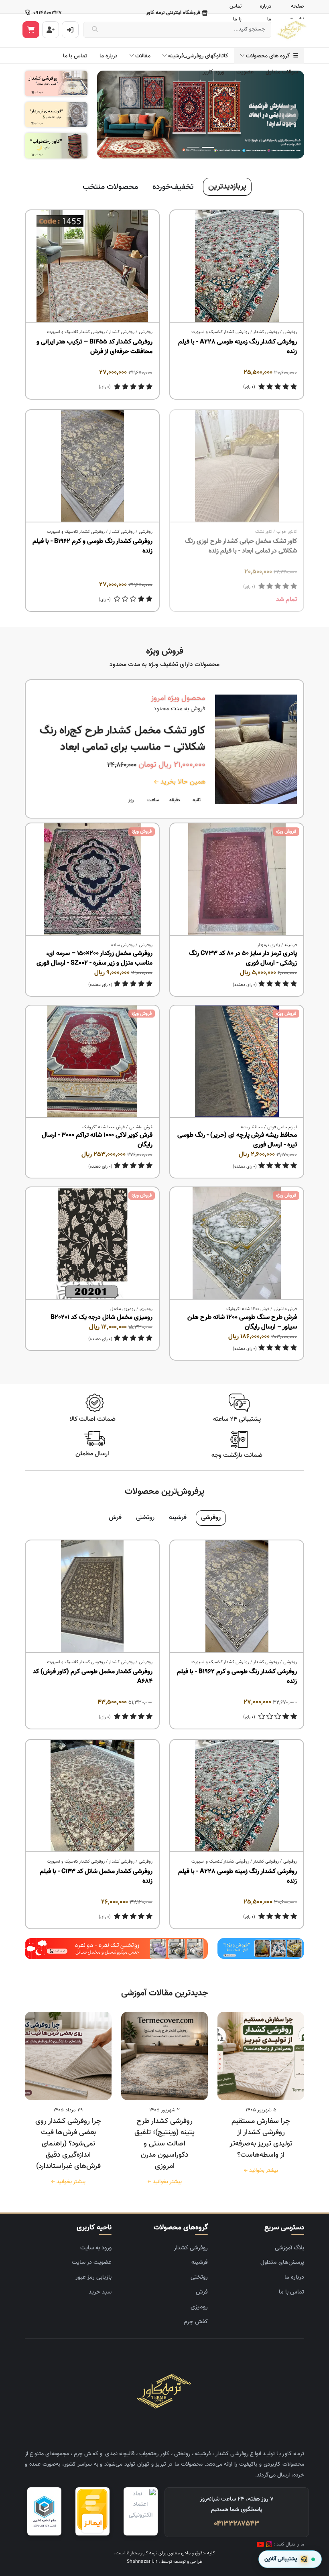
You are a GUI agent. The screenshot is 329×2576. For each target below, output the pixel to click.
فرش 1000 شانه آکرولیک (104, 1127)
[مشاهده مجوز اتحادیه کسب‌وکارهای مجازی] (44, 2511)
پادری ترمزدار (269, 945)
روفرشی (290, 332)
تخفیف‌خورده (173, 187)
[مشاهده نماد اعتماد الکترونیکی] (141, 2511)
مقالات (143, 56)
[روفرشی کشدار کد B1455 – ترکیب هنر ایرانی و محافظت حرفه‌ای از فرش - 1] (92, 266)
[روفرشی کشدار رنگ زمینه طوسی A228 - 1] (237, 266)
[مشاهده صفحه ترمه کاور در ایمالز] (92, 2511)
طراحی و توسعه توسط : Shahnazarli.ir (165, 2562)
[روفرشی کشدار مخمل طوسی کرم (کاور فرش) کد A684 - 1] (92, 1597)
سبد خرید (100, 2292)
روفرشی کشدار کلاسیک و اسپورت (220, 332)
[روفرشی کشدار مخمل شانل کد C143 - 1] (92, 1796)
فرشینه (291, 945)
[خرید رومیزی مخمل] (261, 1949)
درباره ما (109, 56)
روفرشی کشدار (266, 332)
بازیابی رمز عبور (93, 2277)
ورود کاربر (213, 72)
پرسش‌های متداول (282, 2262)
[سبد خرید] (31, 30)
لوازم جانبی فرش (282, 1127)
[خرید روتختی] (116, 1949)
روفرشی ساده (123, 945)
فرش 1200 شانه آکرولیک (248, 1309)
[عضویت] (51, 30)
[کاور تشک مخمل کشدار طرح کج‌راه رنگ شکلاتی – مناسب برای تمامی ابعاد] (256, 749)
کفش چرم (196, 2322)
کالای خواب (287, 532)
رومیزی (146, 1309)
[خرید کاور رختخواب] (56, 146)
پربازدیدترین (227, 187)
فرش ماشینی (141, 1127)
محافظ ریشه (252, 1127)
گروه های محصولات (270, 56)
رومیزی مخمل (123, 1309)
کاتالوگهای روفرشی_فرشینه (198, 56)
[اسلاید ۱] (208, 147)
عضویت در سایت (92, 2262)
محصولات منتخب (110, 187)
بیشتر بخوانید (262, 2171)
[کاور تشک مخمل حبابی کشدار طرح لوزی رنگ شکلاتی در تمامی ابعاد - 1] (237, 466)
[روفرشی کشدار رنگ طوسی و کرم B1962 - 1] (92, 466)
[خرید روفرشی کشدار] (56, 84)
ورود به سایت (96, 2248)
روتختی (145, 1518)
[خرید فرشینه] (56, 115)
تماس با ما (75, 56)
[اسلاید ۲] (193, 147)
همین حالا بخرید (182, 782)
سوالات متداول (282, 72)
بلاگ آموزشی (289, 2248)
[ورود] (70, 30)
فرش (115, 1518)
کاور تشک (264, 532)
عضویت (245, 72)
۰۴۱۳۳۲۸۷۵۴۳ (237, 2524)
